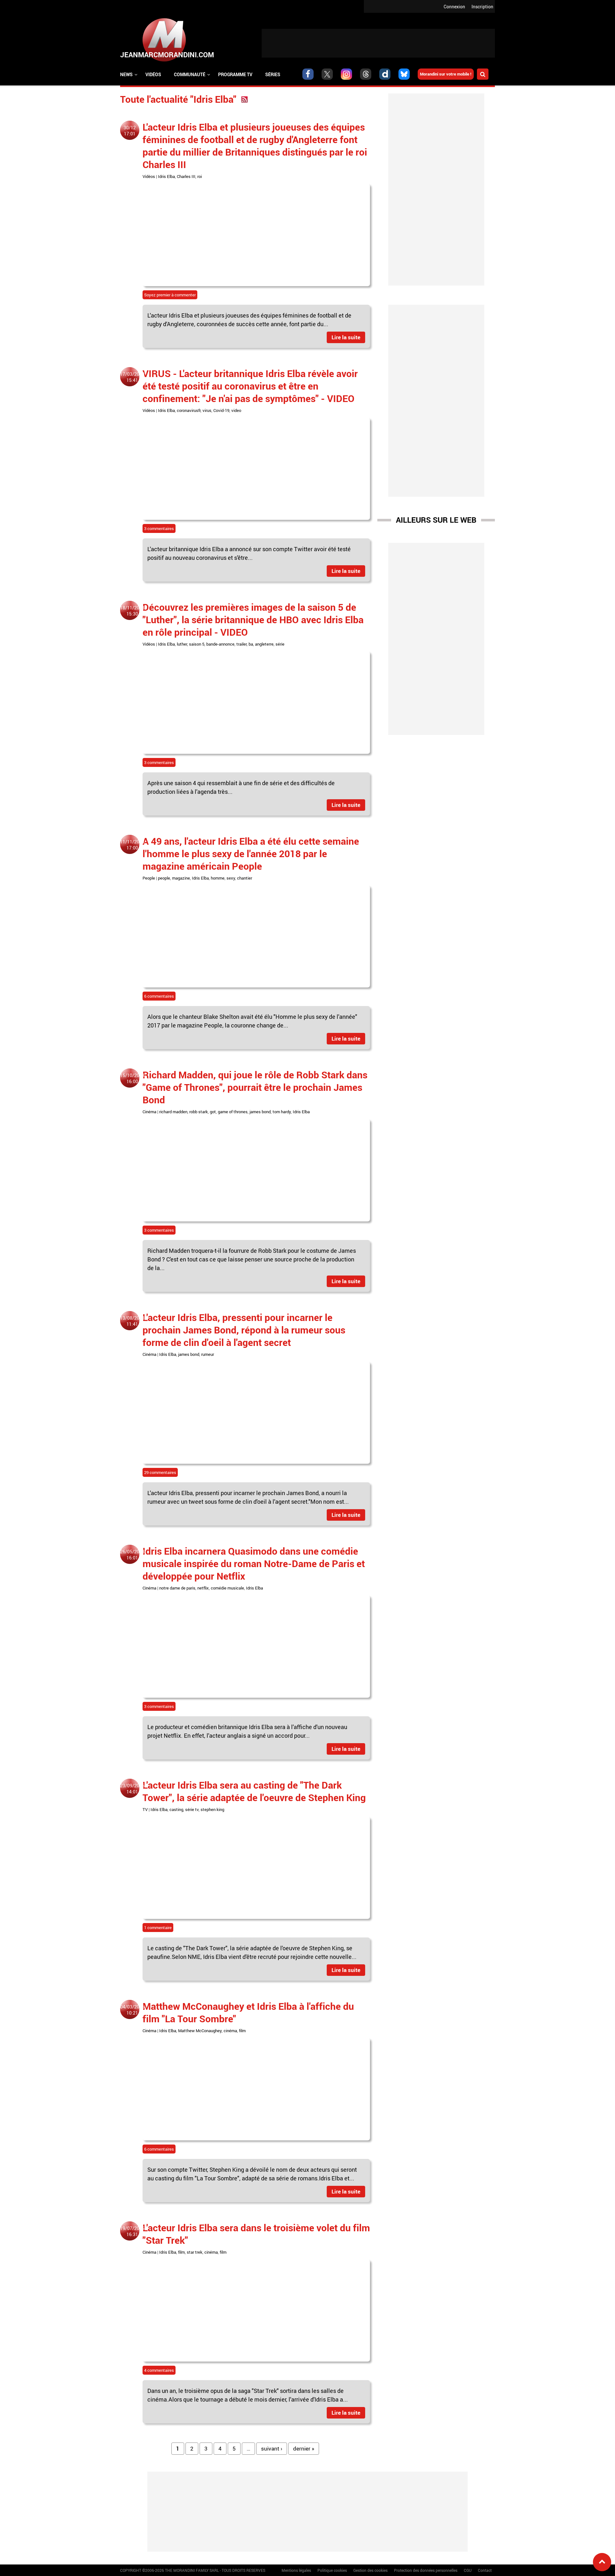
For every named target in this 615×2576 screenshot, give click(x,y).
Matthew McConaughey (200, 2031)
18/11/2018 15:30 (132, 611)
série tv (192, 1809)
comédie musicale (227, 1588)
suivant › (272, 2448)
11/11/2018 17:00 (132, 845)
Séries (273, 74)
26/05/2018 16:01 (132, 1555)
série (280, 644)
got (213, 1112)
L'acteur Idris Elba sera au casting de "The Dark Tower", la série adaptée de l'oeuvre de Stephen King (254, 1791)
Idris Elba (166, 176)
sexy (231, 878)
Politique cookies (332, 2570)
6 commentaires (159, 996)
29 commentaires (160, 1472)
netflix (203, 1588)
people (164, 878)
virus (207, 410)
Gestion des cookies (370, 2570)
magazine (181, 878)
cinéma (230, 2031)
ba (251, 644)
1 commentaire (158, 1928)
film (242, 2031)
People (149, 878)
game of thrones (233, 1112)
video (236, 410)
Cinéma (149, 1112)
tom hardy (282, 1112)
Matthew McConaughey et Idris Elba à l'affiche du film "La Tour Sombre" (248, 2012)
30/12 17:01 (130, 131)
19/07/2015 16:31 (132, 2231)
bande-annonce (220, 644)
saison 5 (197, 644)
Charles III (186, 176)
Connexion (454, 7)
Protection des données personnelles (426, 2570)
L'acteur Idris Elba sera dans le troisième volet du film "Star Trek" (256, 2234)
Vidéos (153, 74)
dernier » (304, 2448)
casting (176, 1809)
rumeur (208, 1354)
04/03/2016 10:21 (132, 2010)
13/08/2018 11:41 (132, 1321)
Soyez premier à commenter (170, 295)
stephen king (212, 1809)
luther (182, 644)
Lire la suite (346, 337)
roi (200, 176)
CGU (468, 2570)
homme (218, 878)
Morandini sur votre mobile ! (446, 74)
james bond (260, 1112)
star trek (195, 2252)
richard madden (173, 1112)
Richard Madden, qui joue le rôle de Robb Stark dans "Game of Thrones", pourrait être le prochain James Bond (255, 1087)
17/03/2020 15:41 (132, 377)
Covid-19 (221, 410)
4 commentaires (159, 2370)
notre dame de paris (177, 1588)
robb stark (199, 1112)
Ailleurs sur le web (436, 520)
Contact (485, 2570)
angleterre (264, 644)
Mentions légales (296, 2570)
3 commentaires (159, 528)
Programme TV (235, 74)
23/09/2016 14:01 (132, 1789)
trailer (242, 644)
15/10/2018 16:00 (132, 1078)
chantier (245, 878)
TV (145, 1809)
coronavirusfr (189, 410)
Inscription (482, 7)
